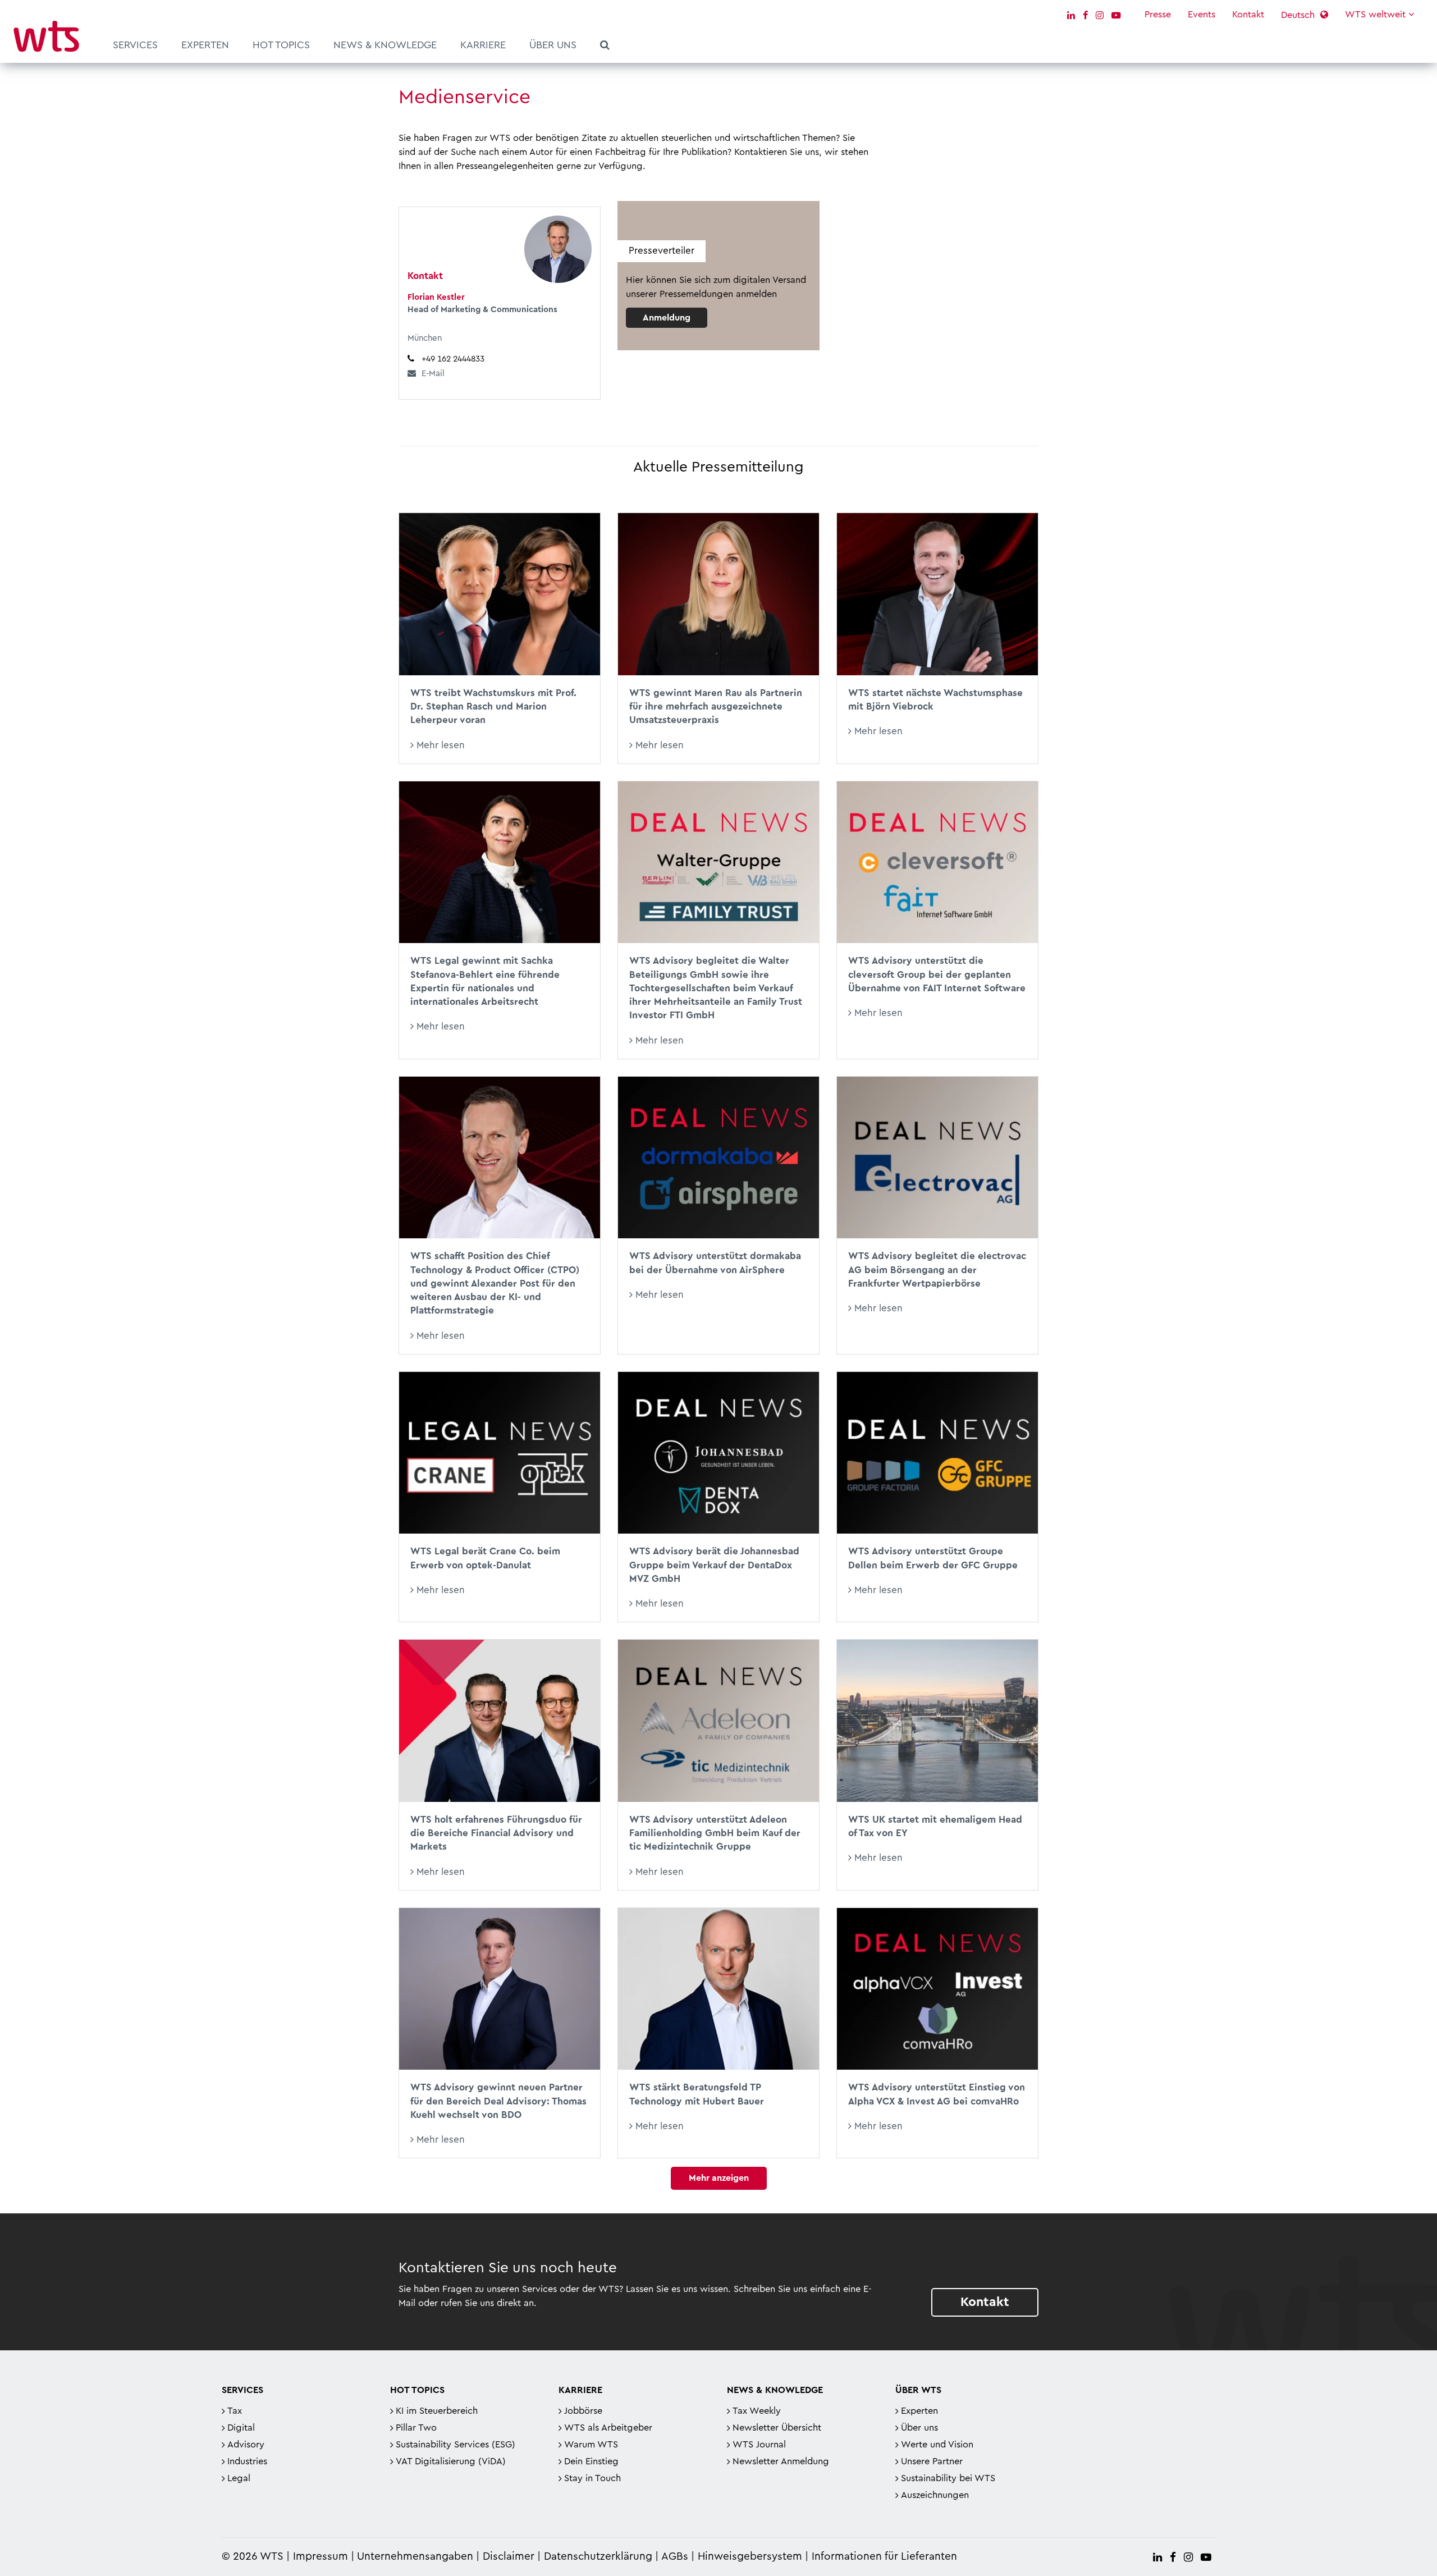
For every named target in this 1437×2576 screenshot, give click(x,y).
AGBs (675, 2557)
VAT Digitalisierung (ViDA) (451, 2461)
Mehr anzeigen (719, 2178)
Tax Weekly (757, 2411)
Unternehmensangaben (417, 2557)
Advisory (246, 2445)
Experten (205, 45)
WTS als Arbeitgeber (608, 2428)
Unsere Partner (932, 2461)
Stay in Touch (592, 2478)
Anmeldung (667, 318)
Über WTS (918, 2390)
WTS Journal (759, 2445)
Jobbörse (583, 2411)
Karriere (483, 45)
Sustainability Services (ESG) (456, 2445)
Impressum (321, 2557)
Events (1202, 15)
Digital (241, 2428)
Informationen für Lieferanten (884, 2557)
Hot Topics (281, 45)
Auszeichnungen (935, 2495)
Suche (605, 47)
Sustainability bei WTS (948, 2478)
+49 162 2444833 (453, 359)
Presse (1158, 15)
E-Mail (433, 374)
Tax (235, 2411)
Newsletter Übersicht (777, 2428)
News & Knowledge (385, 45)
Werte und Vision (937, 2445)
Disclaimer (509, 2557)
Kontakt (1248, 15)
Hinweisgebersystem (750, 2557)
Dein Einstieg (591, 2461)
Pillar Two (416, 2428)
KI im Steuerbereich (437, 2411)
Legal (239, 2478)
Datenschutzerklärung (598, 2557)
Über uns (553, 45)
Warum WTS (591, 2445)
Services (135, 45)
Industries (247, 2461)
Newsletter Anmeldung (781, 2461)
